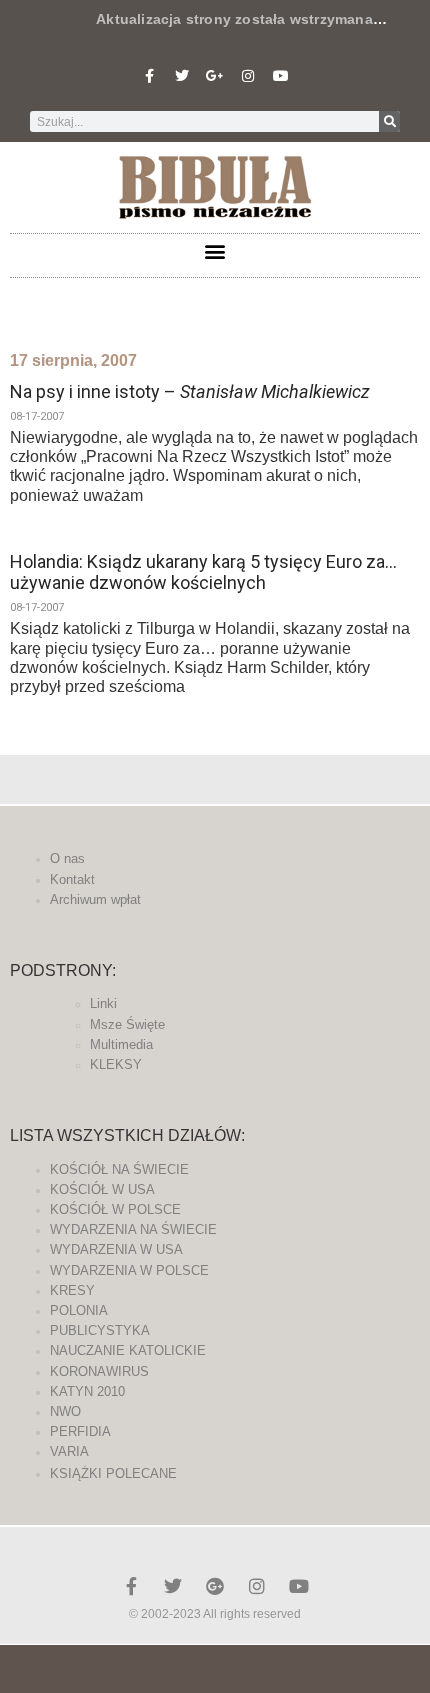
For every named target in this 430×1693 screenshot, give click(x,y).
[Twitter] (182, 76)
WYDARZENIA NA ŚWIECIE (133, 1229)
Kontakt (72, 879)
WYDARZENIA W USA (116, 1249)
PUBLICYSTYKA (100, 1330)
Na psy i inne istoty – (190, 391)
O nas (67, 858)
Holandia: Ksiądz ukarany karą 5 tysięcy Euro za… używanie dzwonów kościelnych (203, 572)
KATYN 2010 (87, 1391)
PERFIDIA (80, 1431)
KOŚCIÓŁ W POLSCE (115, 1209)
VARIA (69, 1451)
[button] (215, 250)
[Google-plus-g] (215, 76)
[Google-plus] (215, 1586)
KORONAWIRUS (99, 1371)
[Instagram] (248, 76)
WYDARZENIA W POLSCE (129, 1270)
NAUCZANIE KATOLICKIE (128, 1350)
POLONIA (79, 1310)
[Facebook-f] (149, 76)
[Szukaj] (389, 121)
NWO (65, 1411)
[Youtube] (281, 76)
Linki (103, 1003)
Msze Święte (127, 1024)
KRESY (72, 1290)
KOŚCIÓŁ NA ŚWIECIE (119, 1169)
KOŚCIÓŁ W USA (102, 1189)
